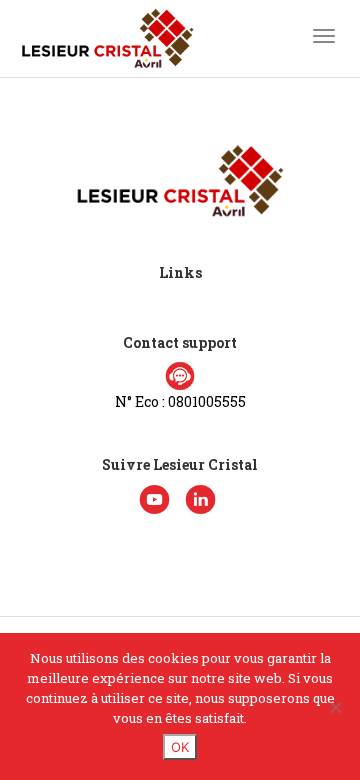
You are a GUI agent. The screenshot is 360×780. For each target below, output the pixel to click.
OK (180, 747)
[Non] (335, 707)
